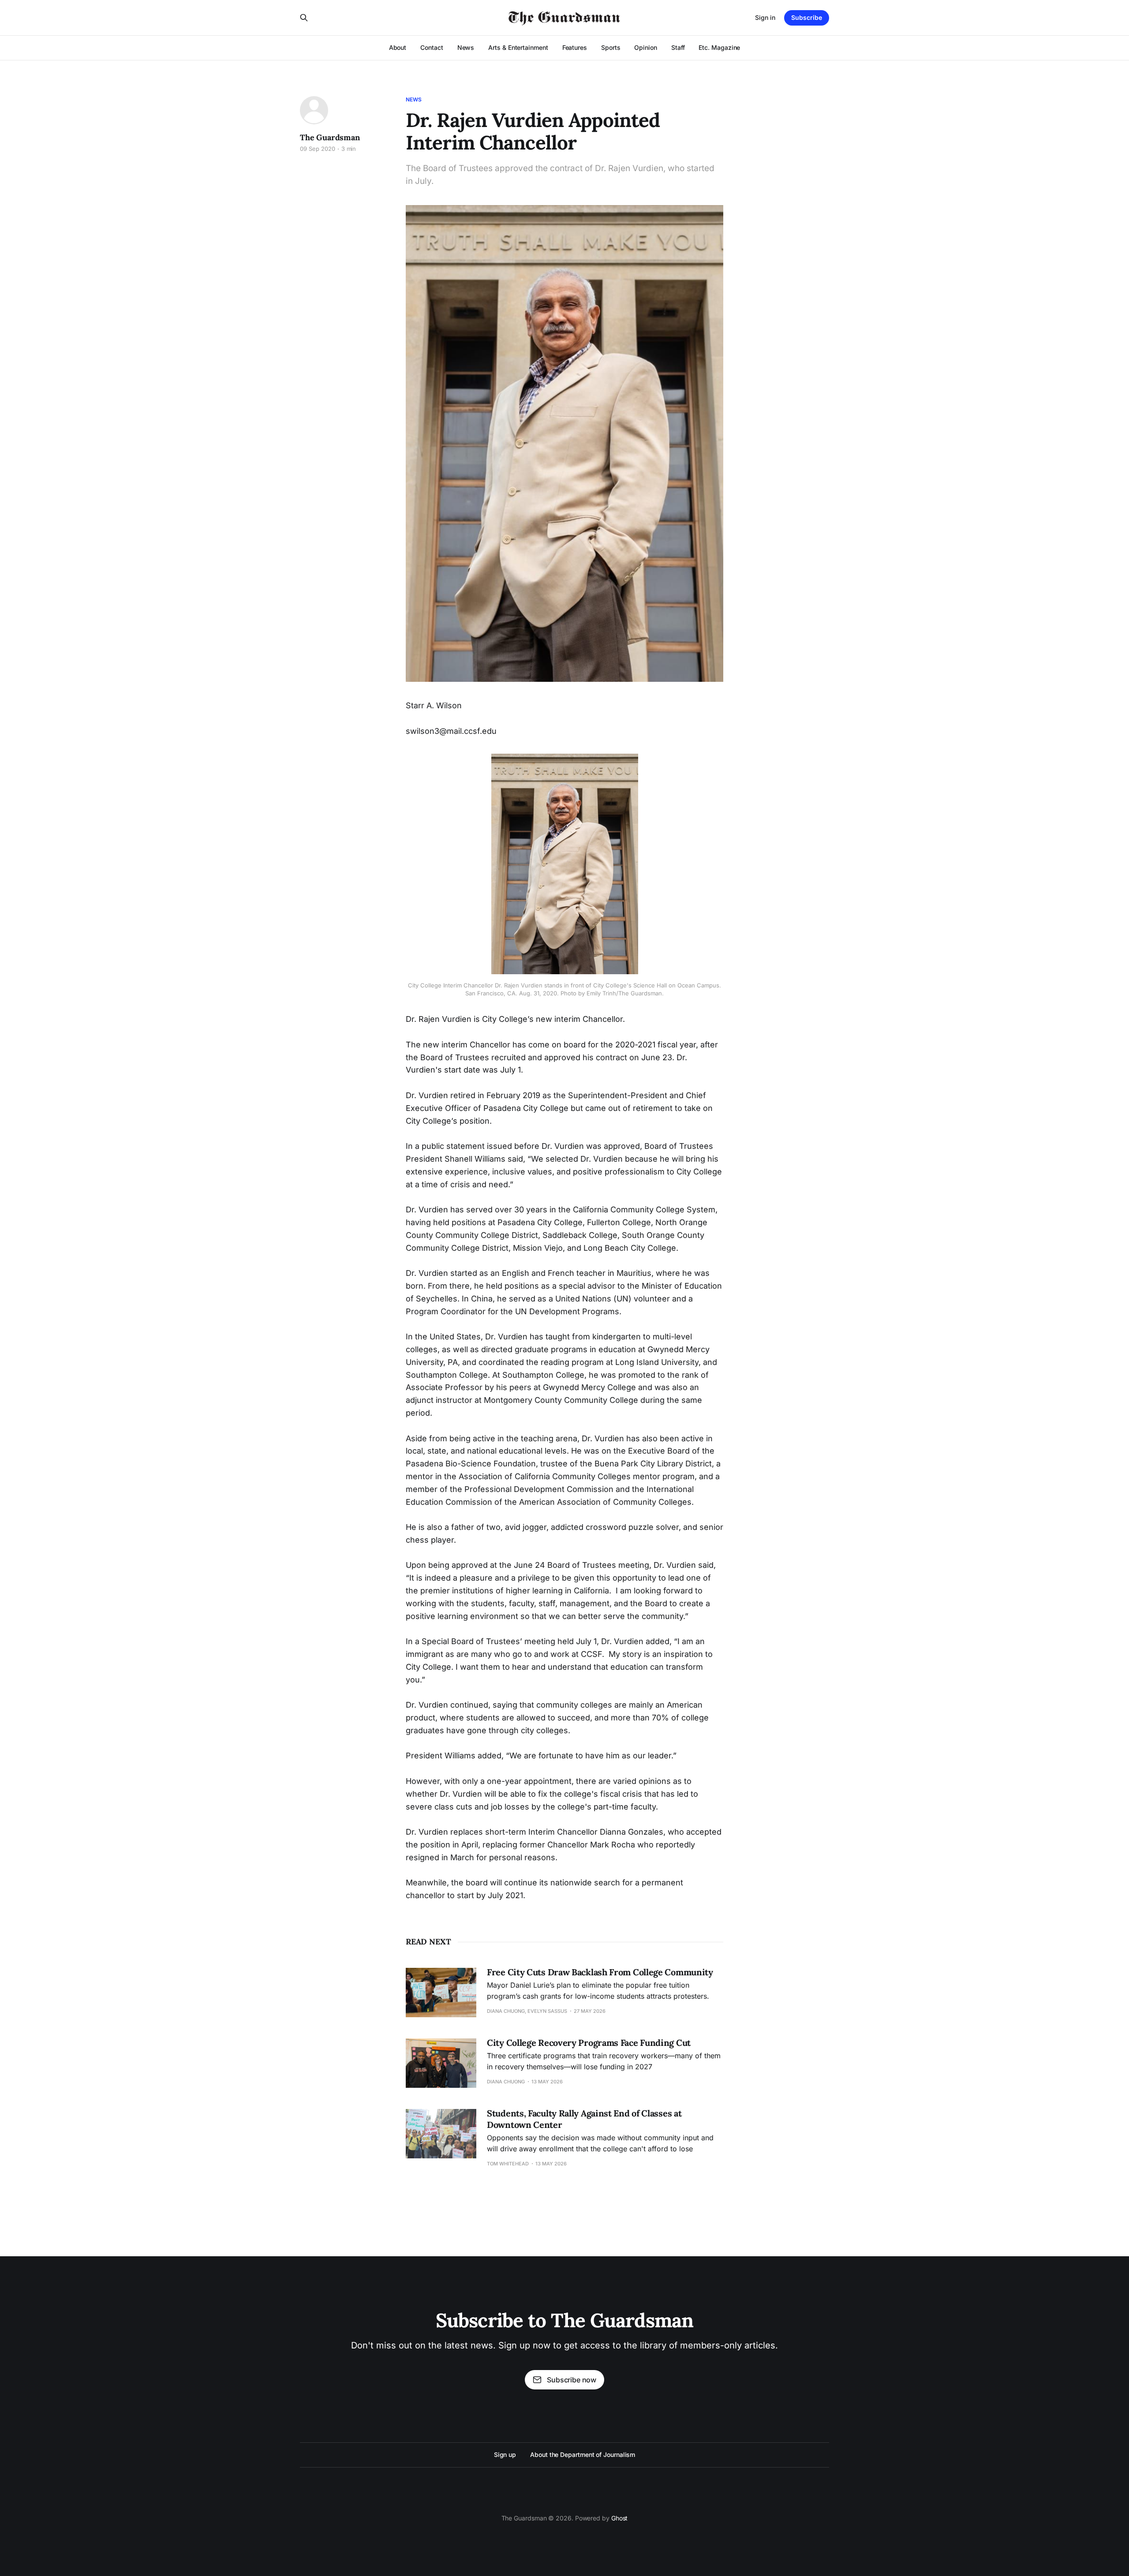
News (466, 47)
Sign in (765, 17)
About (398, 47)
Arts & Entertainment (518, 47)
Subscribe (807, 17)
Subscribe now (572, 2380)
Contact (432, 47)
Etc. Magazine (719, 47)
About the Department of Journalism (583, 2454)
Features (575, 47)
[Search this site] (304, 18)
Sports (611, 47)
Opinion (645, 47)
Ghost (620, 2518)
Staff (678, 47)
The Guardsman (330, 137)
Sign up (505, 2454)
